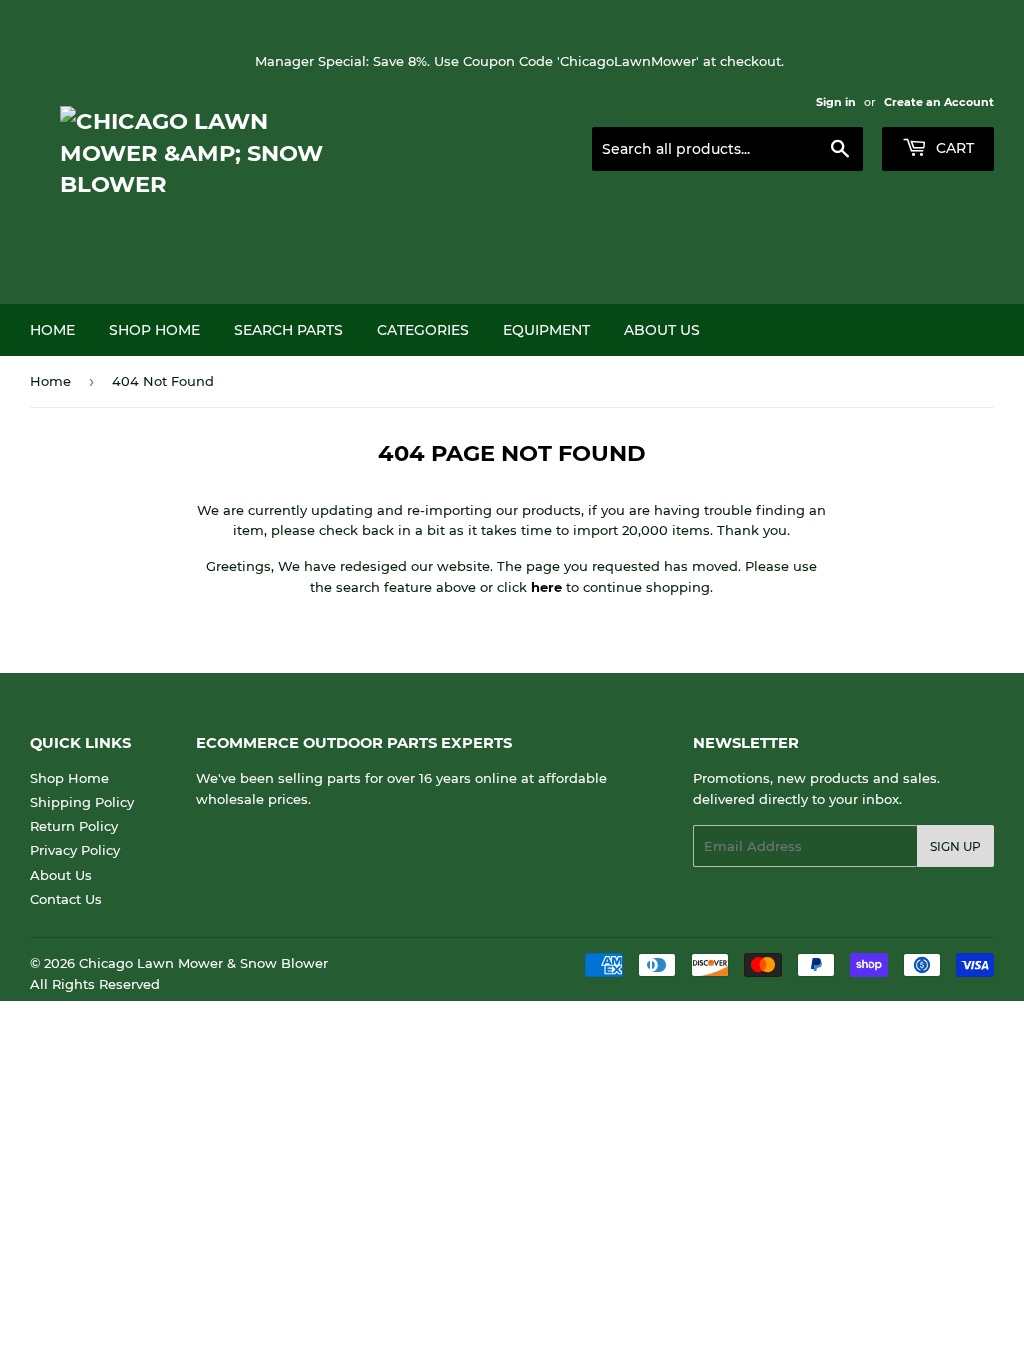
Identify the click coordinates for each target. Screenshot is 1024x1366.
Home (52, 330)
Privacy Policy (75, 850)
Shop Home (154, 330)
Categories (423, 330)
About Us (662, 330)
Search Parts (288, 330)
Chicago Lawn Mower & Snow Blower (203, 963)
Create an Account (939, 102)
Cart (953, 148)
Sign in (836, 102)
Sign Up (955, 846)
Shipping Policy (82, 802)
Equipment (546, 330)
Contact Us (66, 899)
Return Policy (74, 826)
